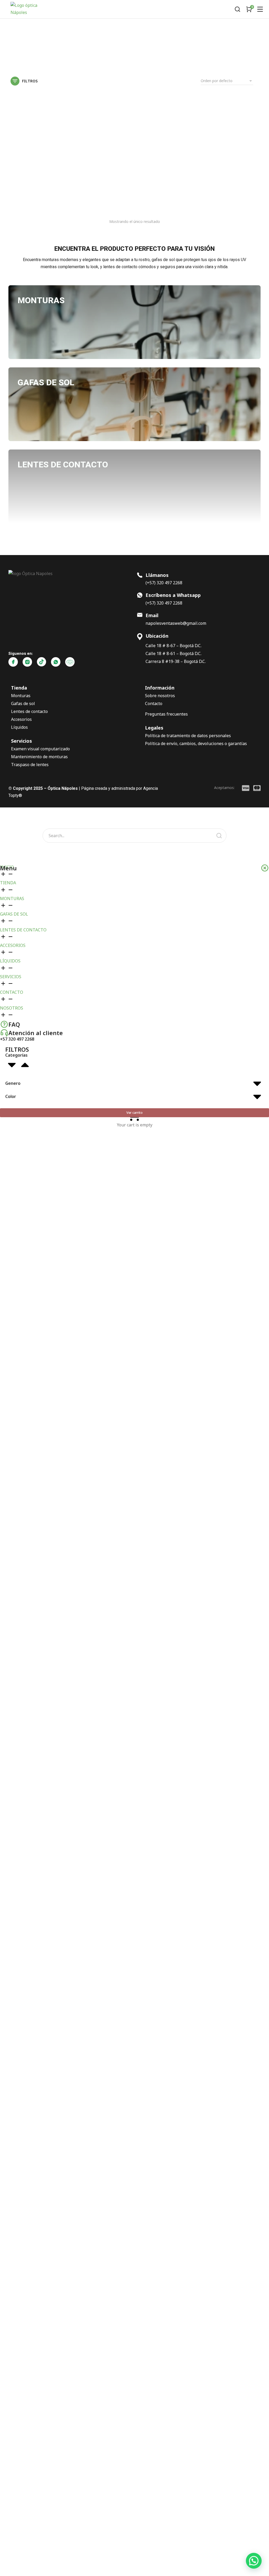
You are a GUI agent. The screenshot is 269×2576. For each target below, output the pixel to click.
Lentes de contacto (29, 711)
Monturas (21, 696)
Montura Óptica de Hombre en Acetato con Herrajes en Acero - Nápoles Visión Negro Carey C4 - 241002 (50, 191)
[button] (254, 2561)
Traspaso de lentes (30, 765)
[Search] (219, 836)
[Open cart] (249, 9)
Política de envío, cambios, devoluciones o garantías (196, 743)
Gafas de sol (23, 703)
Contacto (154, 703)
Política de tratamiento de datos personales (188, 736)
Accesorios (21, 719)
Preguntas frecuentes (166, 714)
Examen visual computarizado (40, 749)
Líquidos (19, 727)
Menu (8, 868)
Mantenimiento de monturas (39, 757)
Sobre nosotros (160, 696)
